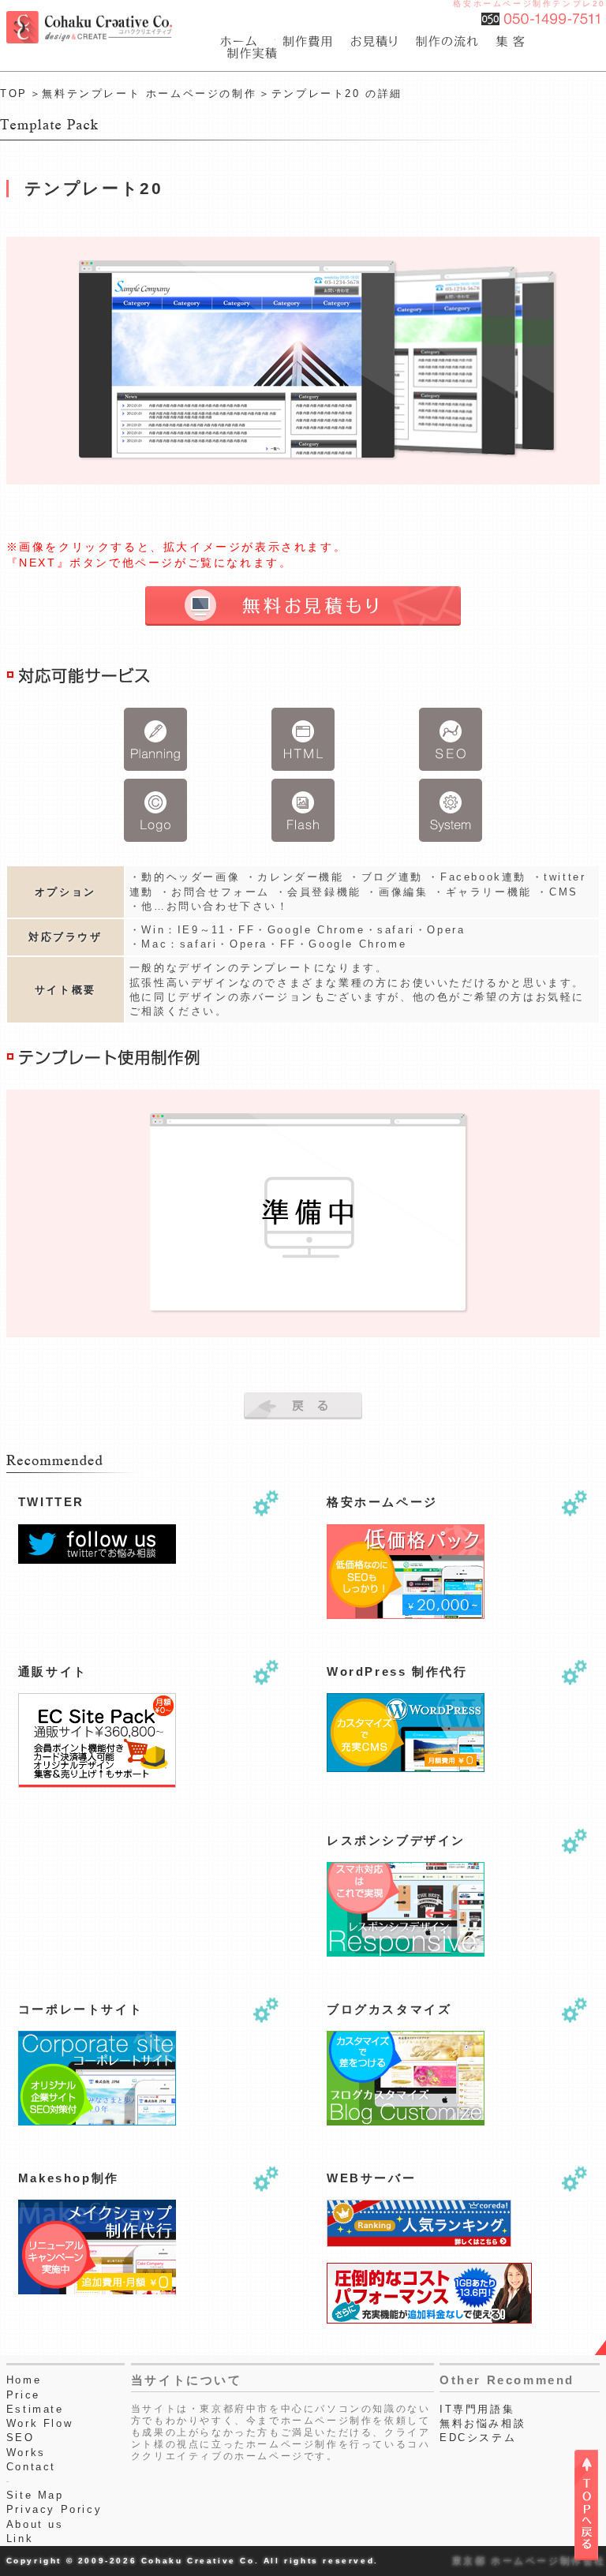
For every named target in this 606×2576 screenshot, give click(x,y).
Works (26, 2453)
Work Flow (39, 2423)
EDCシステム (478, 2438)
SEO (21, 2438)
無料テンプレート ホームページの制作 (149, 93)
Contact (31, 2467)
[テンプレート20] (303, 360)
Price (23, 2395)
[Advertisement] (97, 1886)
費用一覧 (309, 41)
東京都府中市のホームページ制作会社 (248, 41)
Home (24, 2380)
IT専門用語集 (477, 2409)
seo (512, 41)
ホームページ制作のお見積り (376, 41)
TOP (14, 93)
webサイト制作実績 (249, 53)
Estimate (35, 2409)
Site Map (35, 2495)
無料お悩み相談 (483, 2423)
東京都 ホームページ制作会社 (529, 2561)
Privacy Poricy (54, 2509)
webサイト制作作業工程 (449, 41)
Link (20, 2539)
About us (35, 2524)
